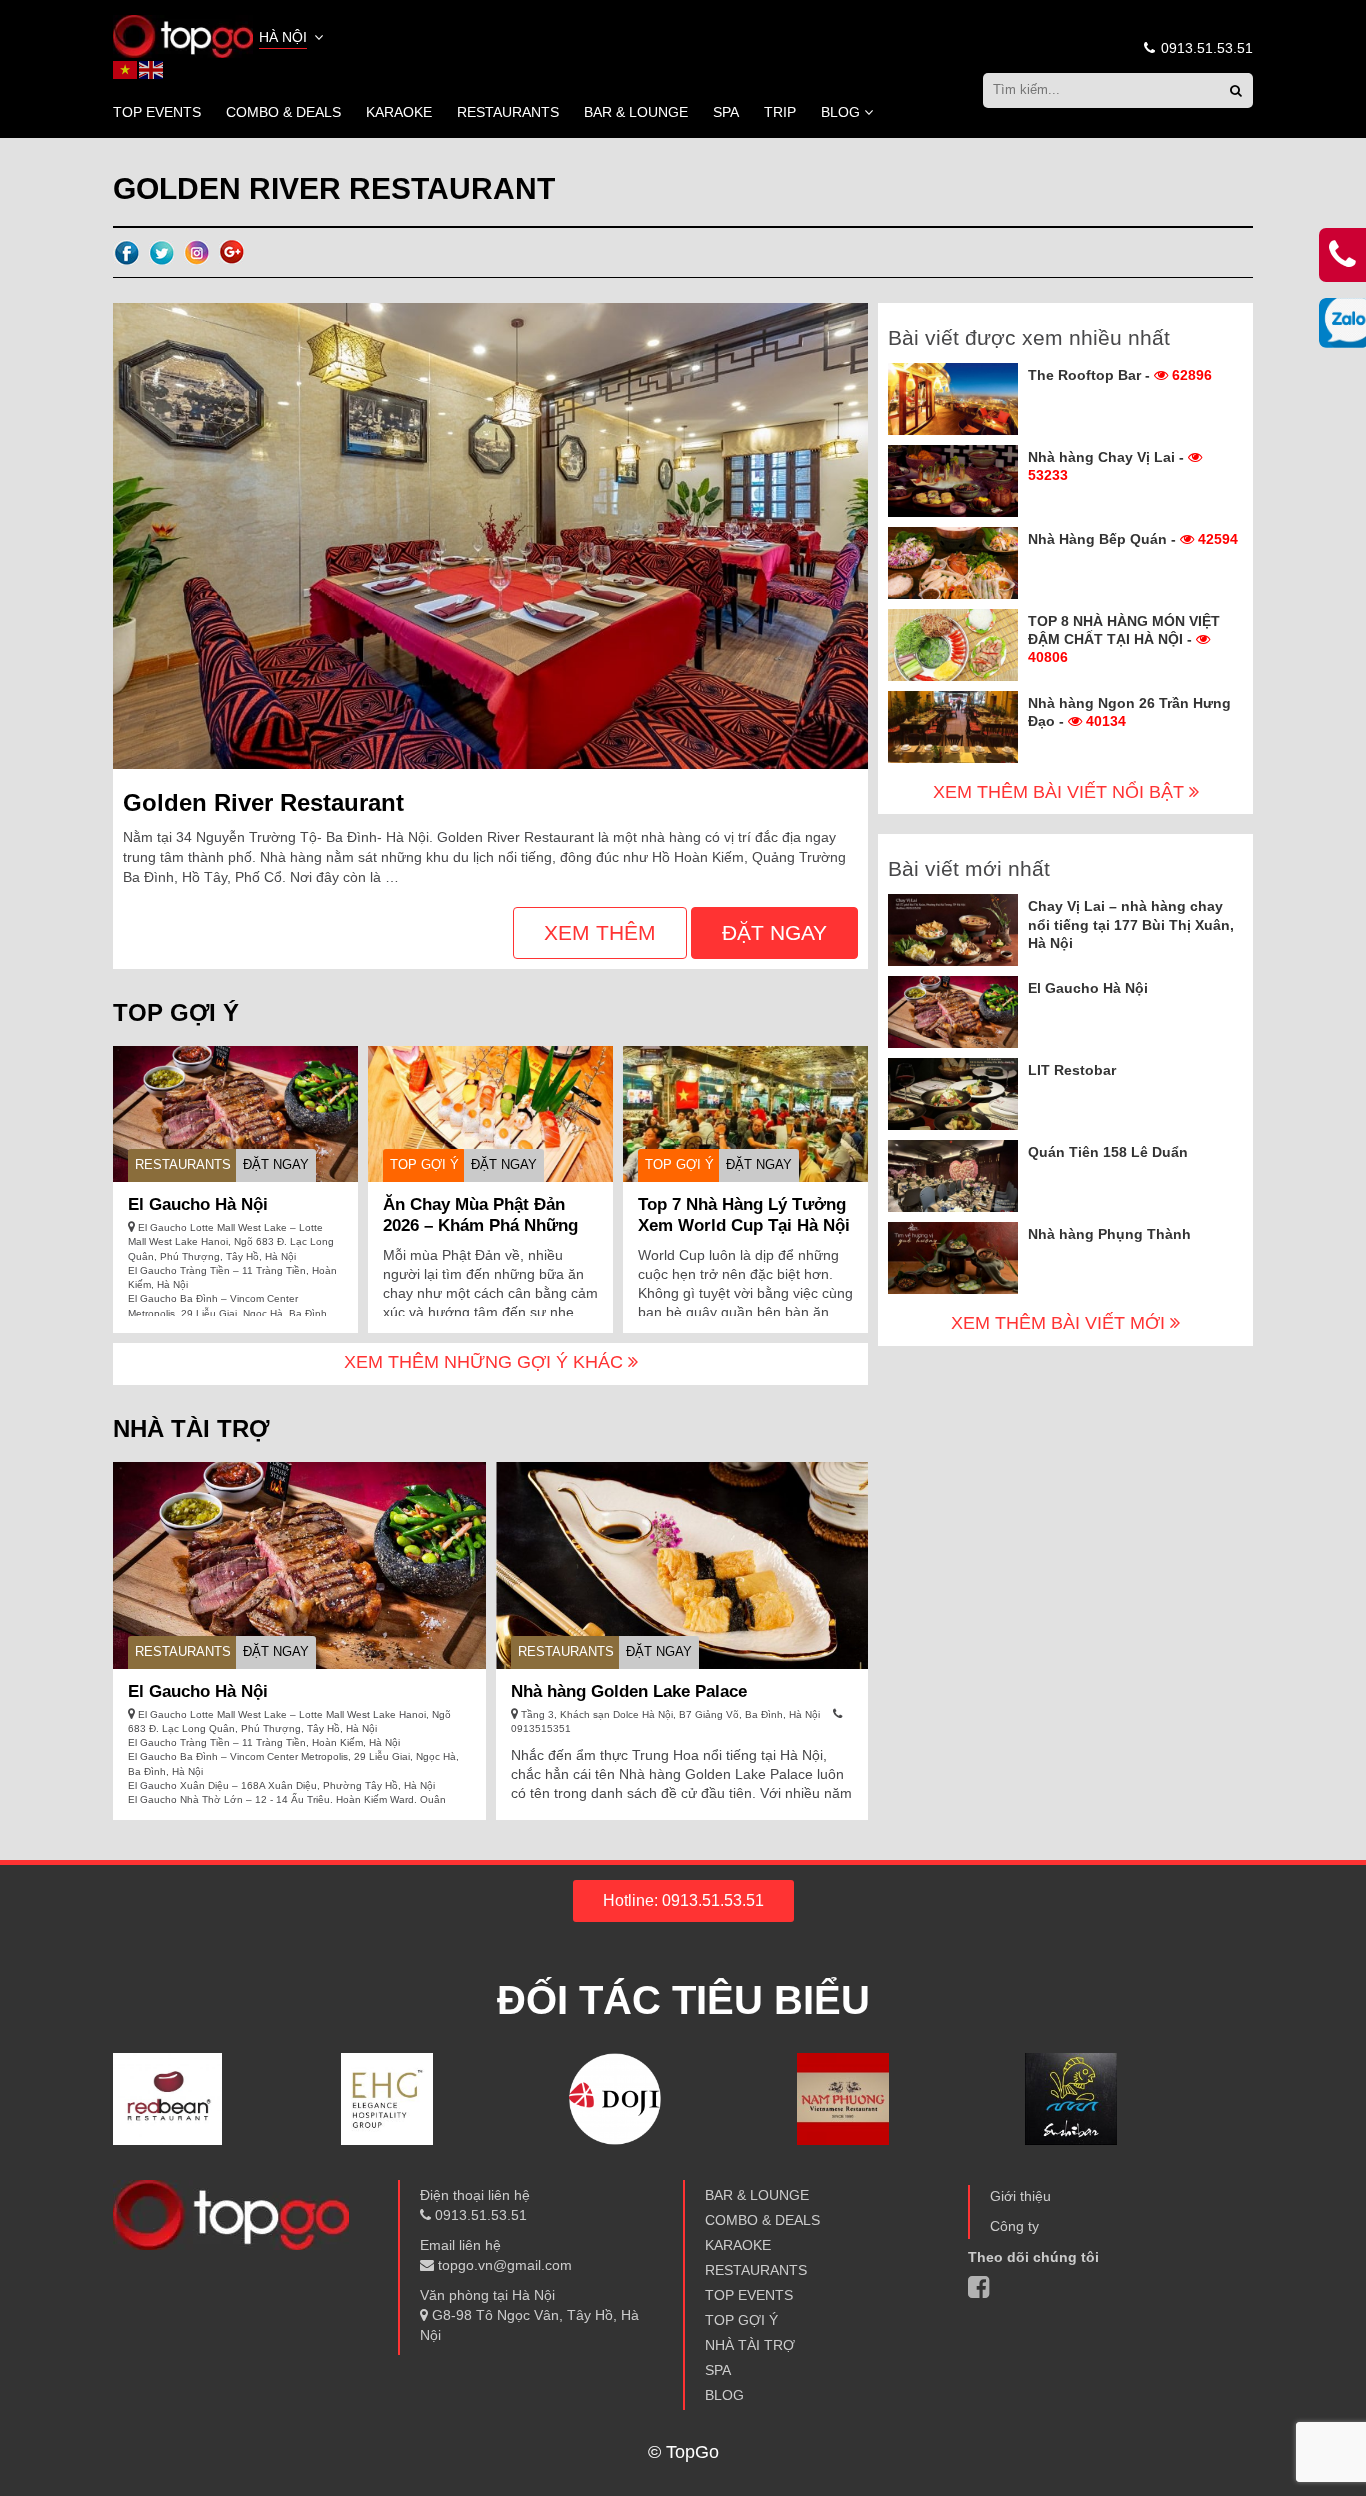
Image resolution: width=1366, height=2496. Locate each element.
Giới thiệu (1020, 2196)
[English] (152, 69)
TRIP (780, 112)
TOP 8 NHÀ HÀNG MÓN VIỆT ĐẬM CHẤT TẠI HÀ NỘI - (1124, 639)
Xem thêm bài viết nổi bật (1061, 792)
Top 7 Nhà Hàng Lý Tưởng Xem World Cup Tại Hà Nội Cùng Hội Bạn (744, 1225)
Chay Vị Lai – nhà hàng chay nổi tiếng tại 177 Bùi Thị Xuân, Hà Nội (1131, 924)
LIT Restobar (1072, 1070)
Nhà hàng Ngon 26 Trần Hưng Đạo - (1129, 712)
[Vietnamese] (126, 69)
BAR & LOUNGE (636, 112)
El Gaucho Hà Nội (198, 1204)
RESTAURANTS (508, 112)
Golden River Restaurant (263, 802)
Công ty (1014, 2226)
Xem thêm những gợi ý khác (486, 1362)
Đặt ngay (774, 932)
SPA (726, 112)
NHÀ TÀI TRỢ (750, 2345)
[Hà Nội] (183, 35)
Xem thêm (600, 932)
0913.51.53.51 (1205, 48)
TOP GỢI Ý (424, 1164)
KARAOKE (399, 112)
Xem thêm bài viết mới (1060, 1323)
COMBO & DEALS (283, 112)
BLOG (840, 112)
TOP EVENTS (157, 112)
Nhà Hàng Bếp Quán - (1133, 539)
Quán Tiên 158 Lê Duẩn (1108, 1152)
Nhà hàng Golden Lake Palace (629, 1691)
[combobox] (293, 39)
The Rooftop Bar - (1120, 375)
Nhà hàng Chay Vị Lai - (1108, 466)
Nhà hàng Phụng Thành (1109, 1234)
